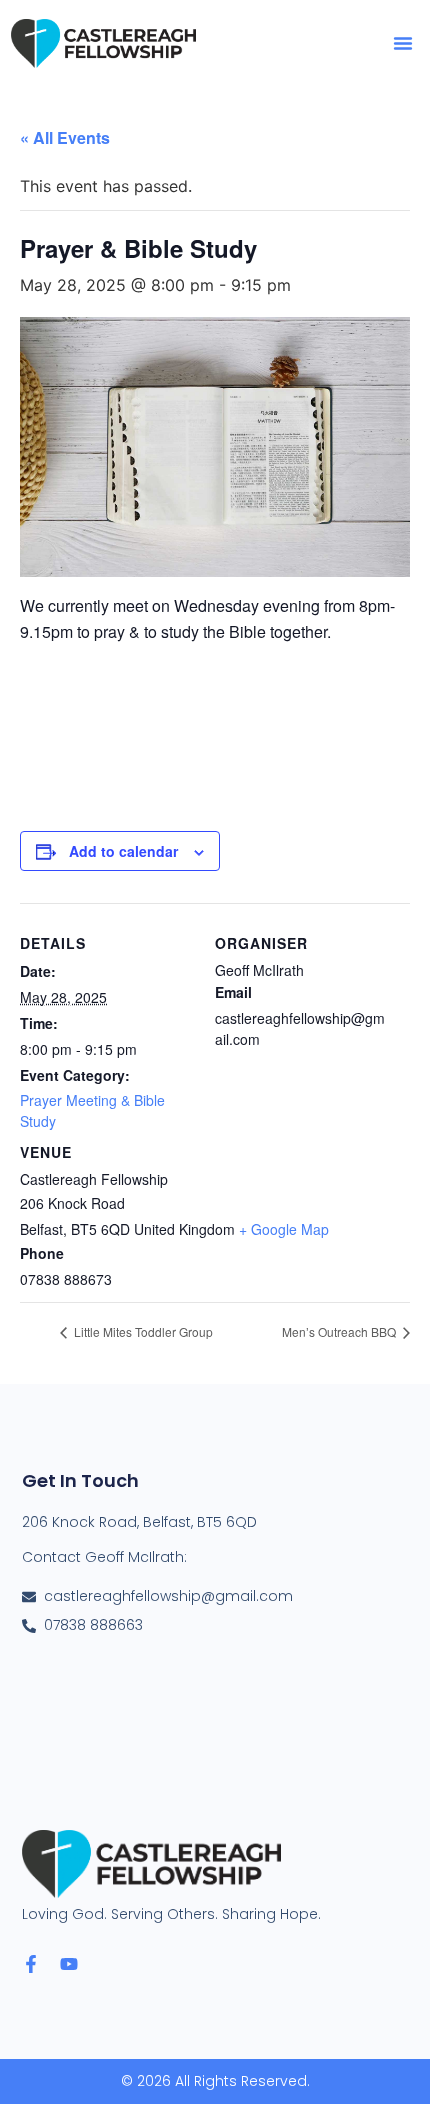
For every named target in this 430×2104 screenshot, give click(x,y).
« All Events (65, 137)
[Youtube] (69, 1964)
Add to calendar (123, 851)
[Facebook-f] (31, 1964)
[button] (403, 43)
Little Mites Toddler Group (142, 1331)
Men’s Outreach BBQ (340, 1331)
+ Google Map (284, 1229)
